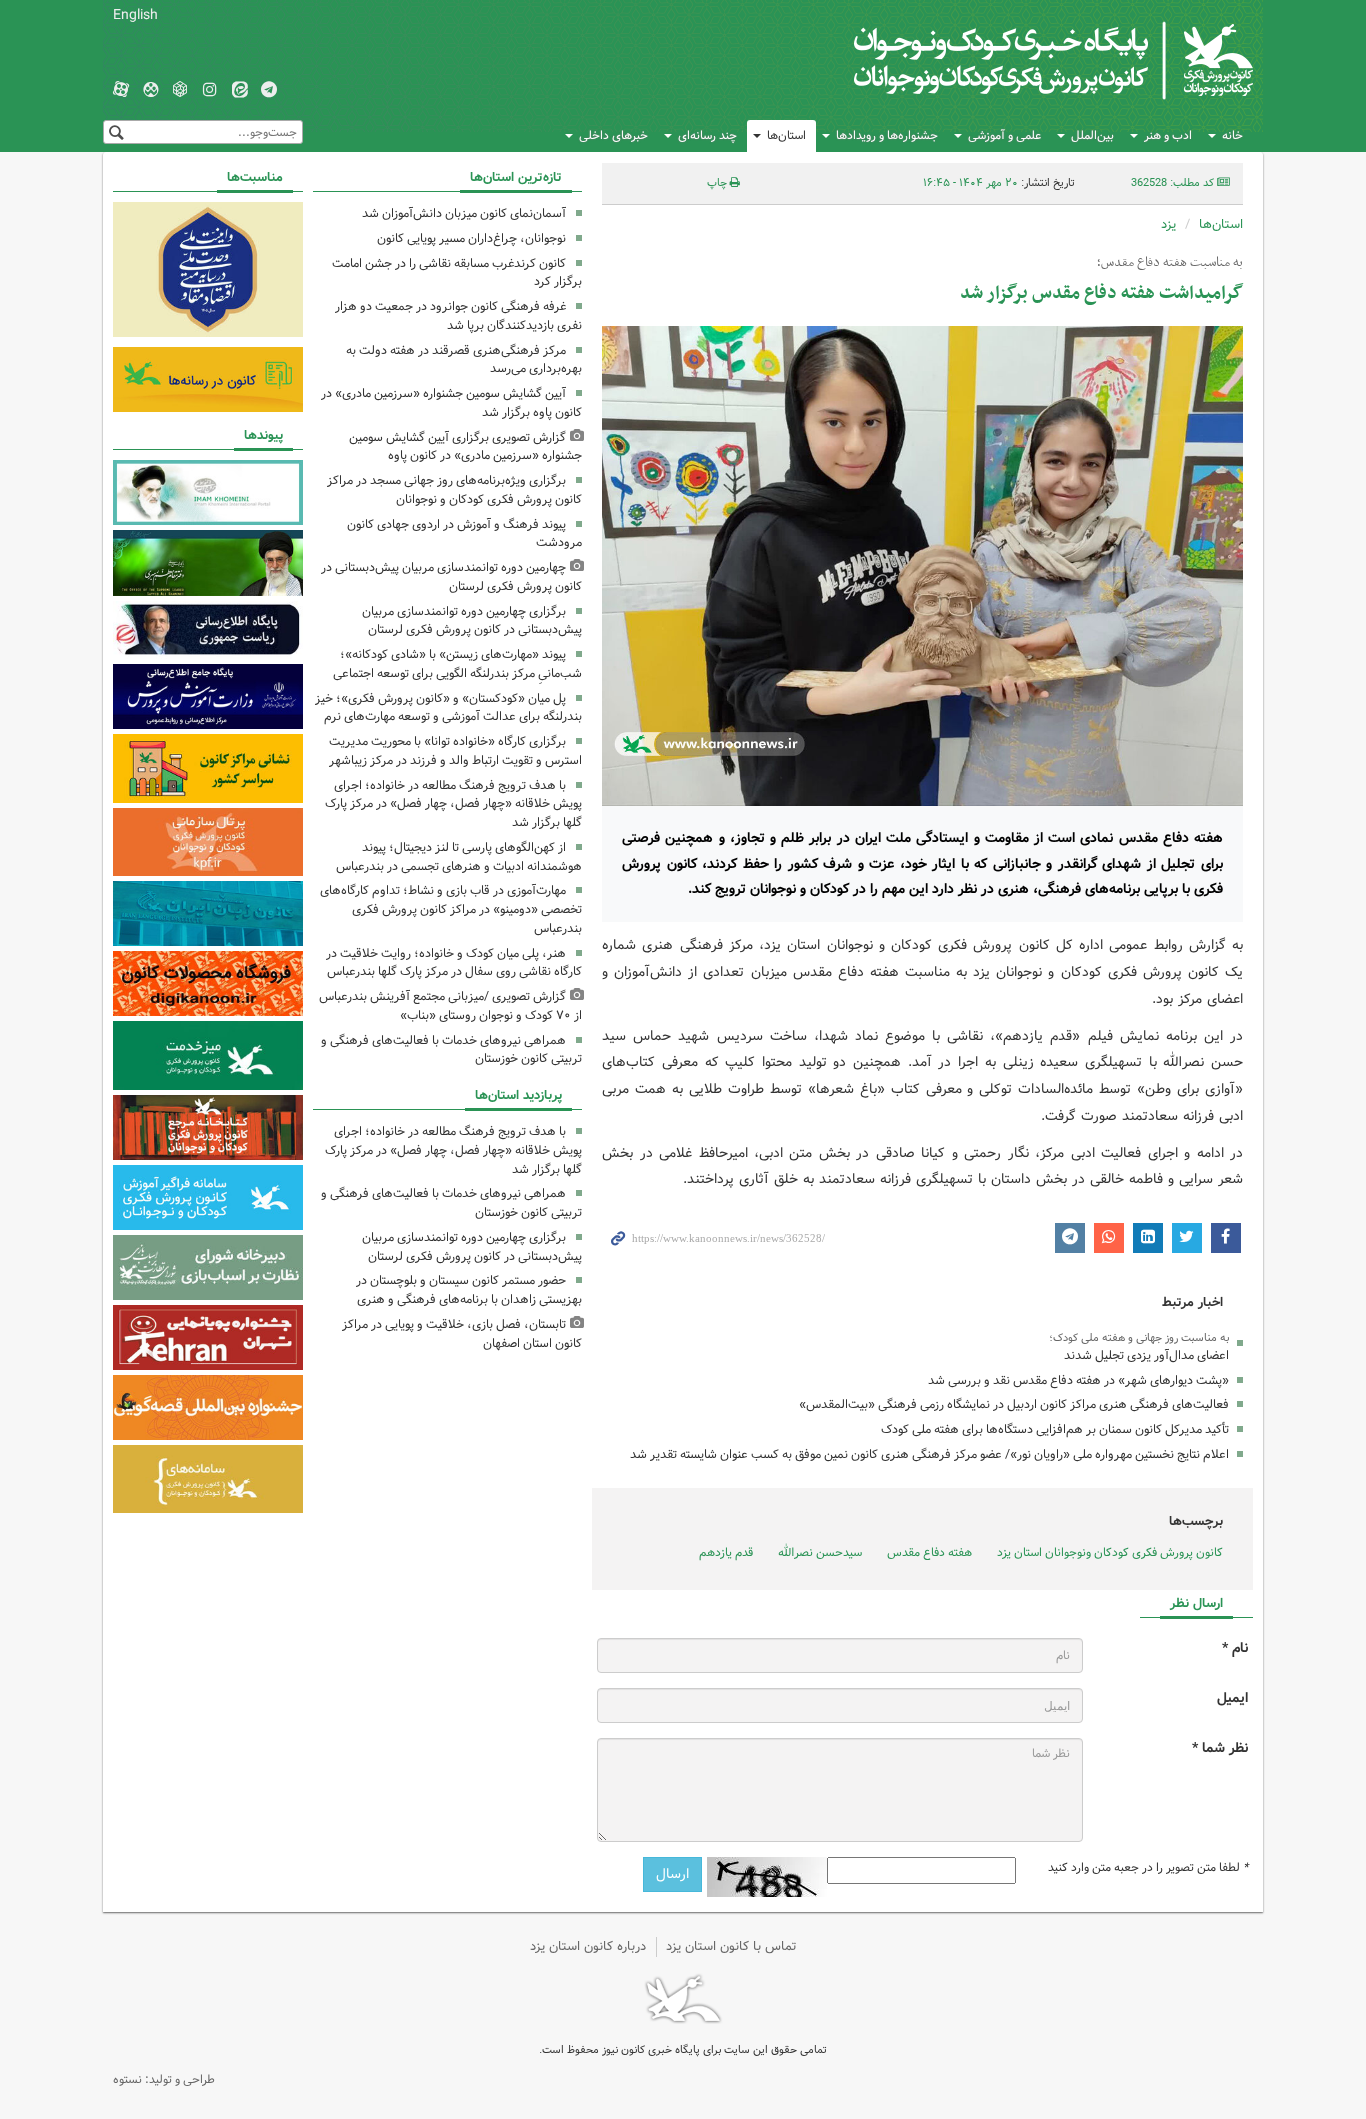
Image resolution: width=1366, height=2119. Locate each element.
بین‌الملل (1092, 135)
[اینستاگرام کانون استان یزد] (210, 91)
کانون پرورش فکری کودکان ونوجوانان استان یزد (1110, 1552)
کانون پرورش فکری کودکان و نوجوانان (1018, 60)
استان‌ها (786, 135)
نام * (1235, 1648)
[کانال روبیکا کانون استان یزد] (180, 91)
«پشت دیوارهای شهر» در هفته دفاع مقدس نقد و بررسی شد (1077, 1380)
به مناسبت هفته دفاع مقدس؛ (1170, 263)
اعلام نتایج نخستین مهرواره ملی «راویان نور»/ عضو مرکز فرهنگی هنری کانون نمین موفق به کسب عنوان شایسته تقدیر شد (929, 1454)
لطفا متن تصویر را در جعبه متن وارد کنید (1148, 1868)
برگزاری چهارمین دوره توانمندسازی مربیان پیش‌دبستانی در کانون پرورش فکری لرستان (472, 621)
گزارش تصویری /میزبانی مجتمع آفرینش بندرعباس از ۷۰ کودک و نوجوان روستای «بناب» (450, 1006)
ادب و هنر (1168, 135)
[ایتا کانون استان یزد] (240, 91)
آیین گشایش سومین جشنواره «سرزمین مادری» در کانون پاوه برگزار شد (451, 403)
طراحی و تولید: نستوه (164, 2079)
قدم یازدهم (726, 1552)
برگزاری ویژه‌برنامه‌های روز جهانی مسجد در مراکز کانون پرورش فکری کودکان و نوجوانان (454, 490)
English (135, 15)
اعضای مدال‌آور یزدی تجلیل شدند (1146, 1355)
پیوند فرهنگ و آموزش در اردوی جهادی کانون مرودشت (464, 534)
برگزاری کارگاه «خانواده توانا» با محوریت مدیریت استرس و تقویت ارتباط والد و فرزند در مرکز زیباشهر (455, 751)
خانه (1232, 135)
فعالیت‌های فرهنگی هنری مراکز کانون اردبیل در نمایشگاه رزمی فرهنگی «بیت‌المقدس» (1014, 1404)
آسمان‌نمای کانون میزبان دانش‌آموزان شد (464, 213)
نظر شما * (1220, 1748)
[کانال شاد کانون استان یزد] (151, 91)
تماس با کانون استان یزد (731, 1946)
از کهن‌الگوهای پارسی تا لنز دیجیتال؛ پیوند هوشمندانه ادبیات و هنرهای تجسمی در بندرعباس (459, 857)
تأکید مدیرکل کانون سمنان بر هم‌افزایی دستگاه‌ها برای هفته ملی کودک (1055, 1429)
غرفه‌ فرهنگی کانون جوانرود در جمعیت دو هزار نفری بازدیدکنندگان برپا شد (458, 316)
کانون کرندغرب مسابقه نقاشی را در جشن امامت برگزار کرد (457, 273)
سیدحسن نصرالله (820, 1552)
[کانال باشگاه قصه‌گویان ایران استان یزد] (121, 91)
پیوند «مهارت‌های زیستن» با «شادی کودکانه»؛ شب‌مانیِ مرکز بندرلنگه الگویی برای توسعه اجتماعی (457, 664)
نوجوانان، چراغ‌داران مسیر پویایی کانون (471, 238)
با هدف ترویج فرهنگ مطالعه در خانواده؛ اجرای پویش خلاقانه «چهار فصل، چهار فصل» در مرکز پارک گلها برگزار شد (453, 804)
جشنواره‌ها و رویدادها (887, 135)
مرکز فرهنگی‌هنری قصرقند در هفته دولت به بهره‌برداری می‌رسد (464, 360)
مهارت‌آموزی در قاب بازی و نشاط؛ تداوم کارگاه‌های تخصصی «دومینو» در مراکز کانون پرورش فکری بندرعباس (451, 909)
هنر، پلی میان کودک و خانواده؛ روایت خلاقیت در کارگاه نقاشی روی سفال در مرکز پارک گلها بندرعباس (454, 963)
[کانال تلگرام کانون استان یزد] (269, 91)
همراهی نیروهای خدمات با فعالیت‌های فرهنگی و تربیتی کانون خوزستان (451, 1050)
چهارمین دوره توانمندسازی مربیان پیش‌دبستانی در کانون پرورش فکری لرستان (451, 577)
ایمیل (1232, 1698)
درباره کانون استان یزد (588, 1946)
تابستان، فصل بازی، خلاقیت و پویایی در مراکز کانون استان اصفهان (462, 1334)
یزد (1168, 224)
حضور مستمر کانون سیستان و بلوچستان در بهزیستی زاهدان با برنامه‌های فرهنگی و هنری (469, 1290)
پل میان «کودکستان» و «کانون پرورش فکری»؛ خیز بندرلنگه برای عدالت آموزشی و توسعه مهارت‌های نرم (448, 708)
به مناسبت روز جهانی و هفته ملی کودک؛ (1139, 1338)
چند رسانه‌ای (707, 135)
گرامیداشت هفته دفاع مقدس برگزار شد (1101, 293)
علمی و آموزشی (1004, 135)
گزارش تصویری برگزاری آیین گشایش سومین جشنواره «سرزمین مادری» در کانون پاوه (465, 447)
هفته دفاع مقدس (929, 1552)
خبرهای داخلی (613, 135)
